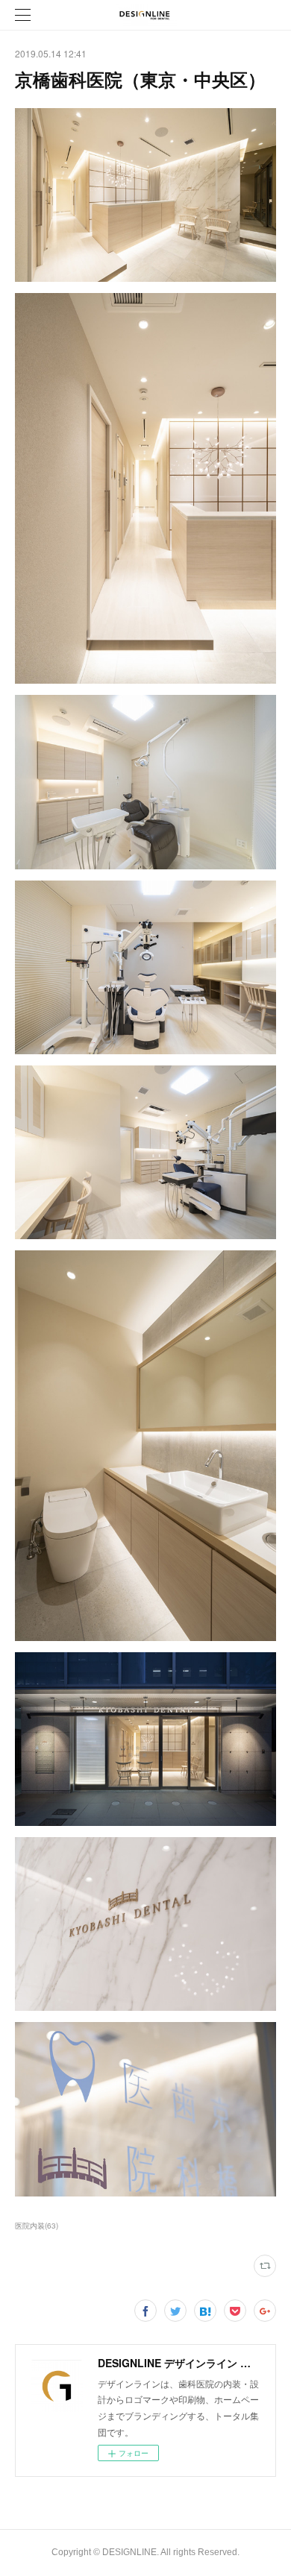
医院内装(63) (37, 2226)
